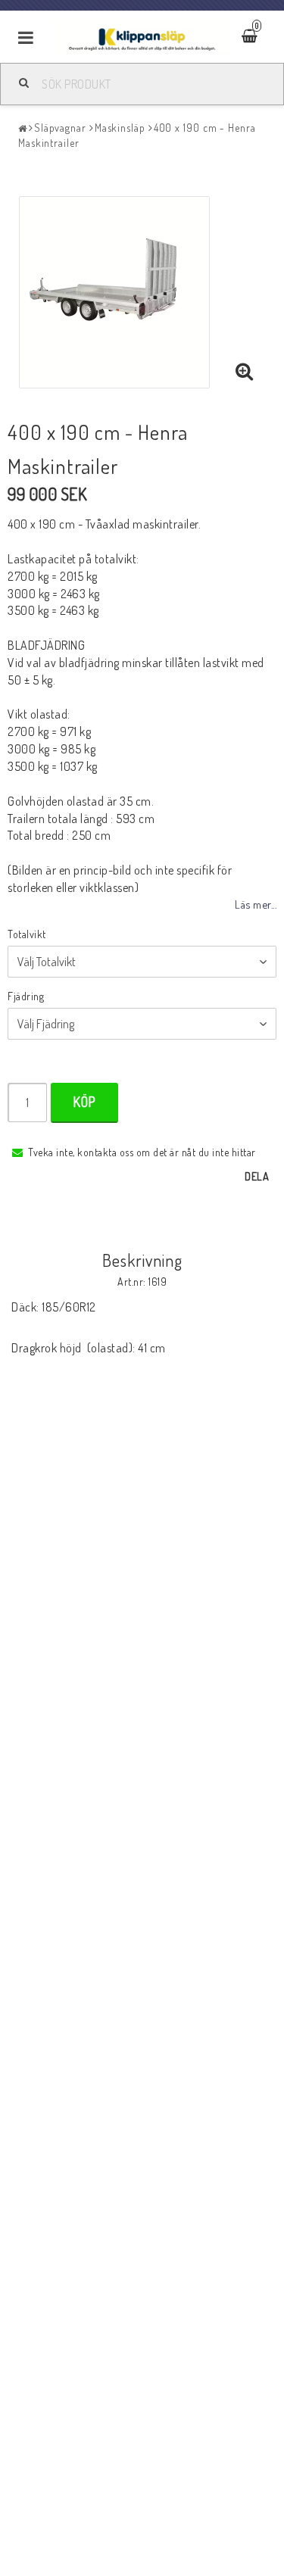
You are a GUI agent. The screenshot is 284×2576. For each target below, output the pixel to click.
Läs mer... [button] (256, 904)
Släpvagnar (60, 128)
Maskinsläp (120, 128)
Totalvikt (27, 934)
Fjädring (26, 996)
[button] (245, 372)
